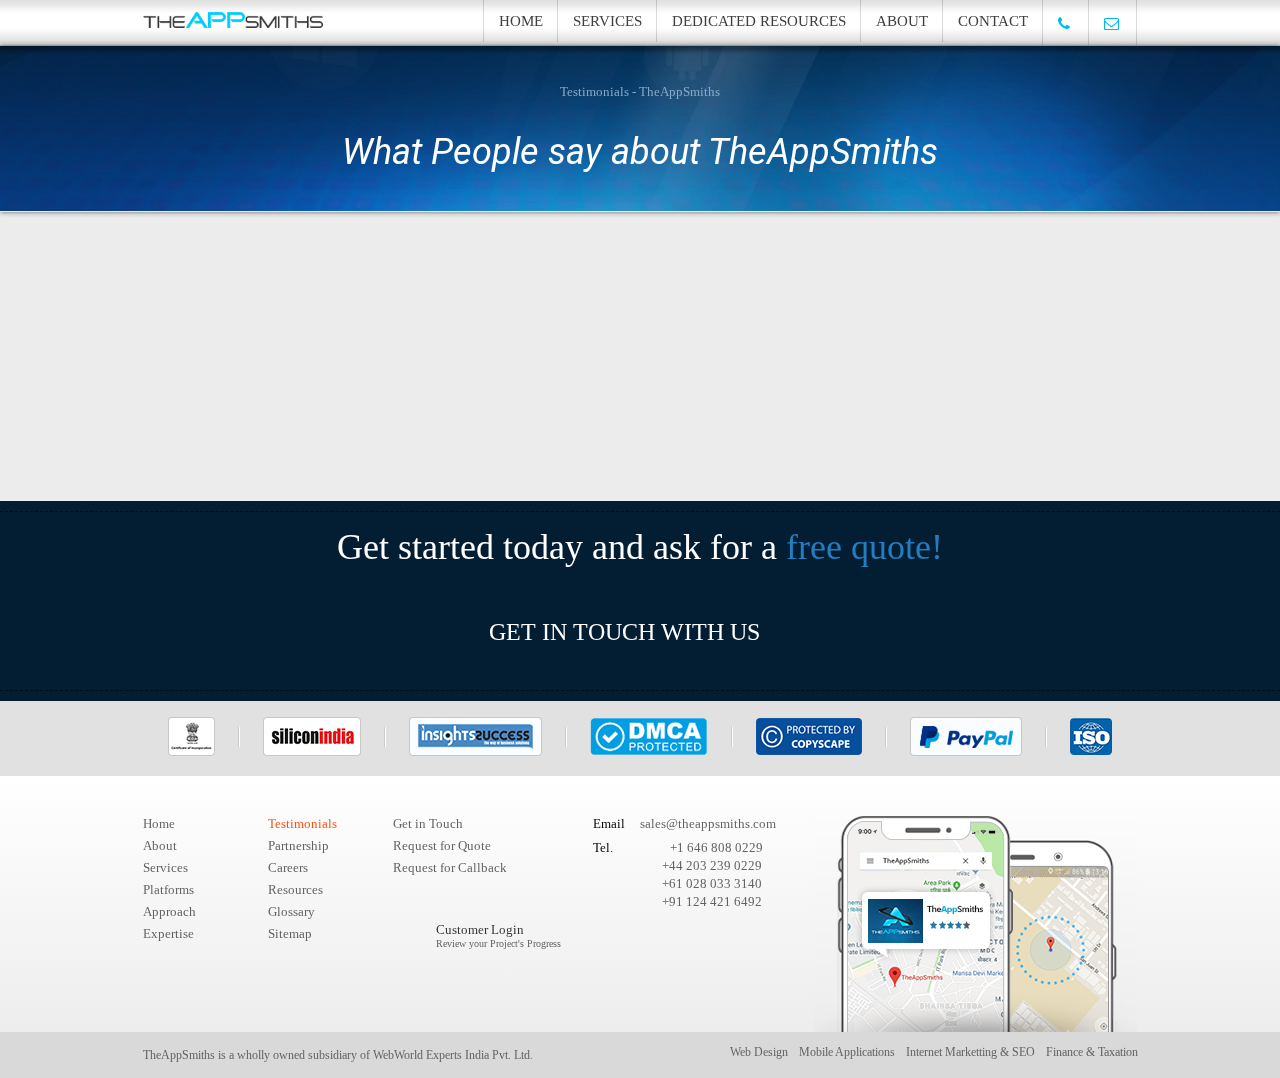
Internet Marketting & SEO (970, 1052)
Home (521, 21)
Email (609, 823)
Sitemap (290, 933)
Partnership (298, 845)
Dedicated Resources (759, 21)
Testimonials (302, 823)
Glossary (291, 911)
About (902, 21)
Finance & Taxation (1092, 1052)
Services (607, 21)
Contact (993, 21)
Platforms (168, 889)
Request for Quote (442, 845)
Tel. (603, 847)
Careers (288, 867)
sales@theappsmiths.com (708, 823)
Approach (169, 911)
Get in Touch (428, 823)
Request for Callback (450, 867)
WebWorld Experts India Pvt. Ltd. (453, 1055)
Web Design (759, 1052)
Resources (295, 889)
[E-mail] (1113, 22)
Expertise (168, 933)
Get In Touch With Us (624, 632)
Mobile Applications (847, 1052)
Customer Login (498, 935)
